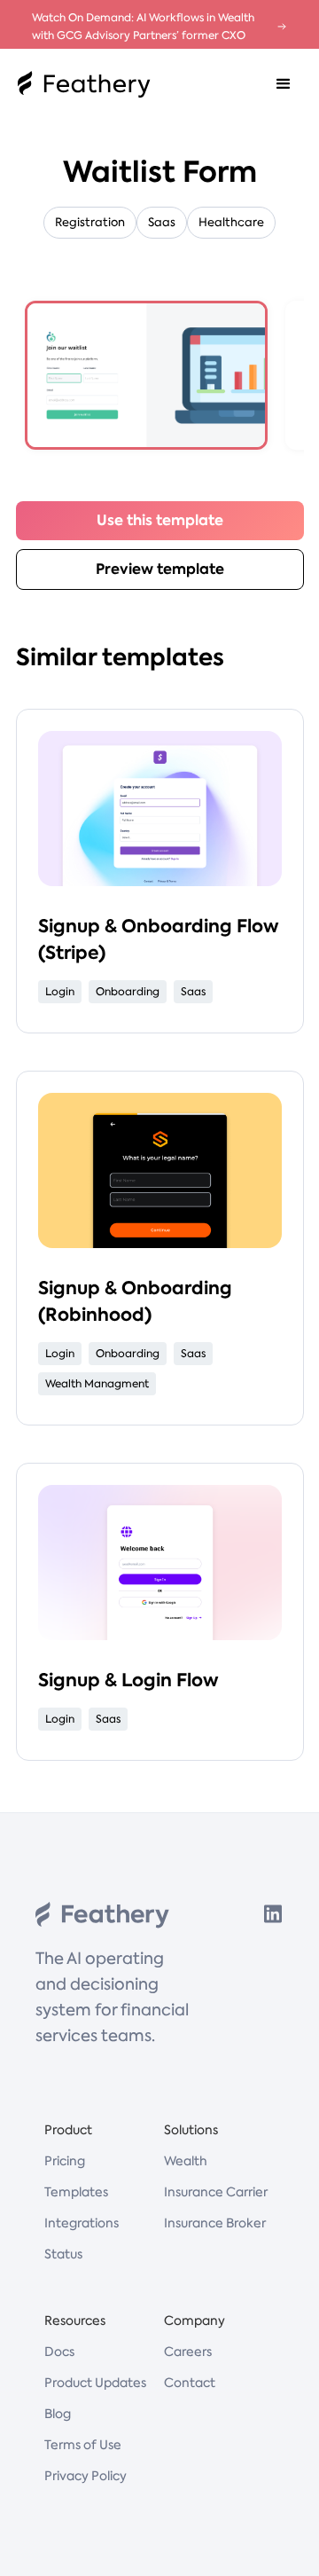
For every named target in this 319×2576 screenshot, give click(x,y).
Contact (190, 2383)
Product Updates (95, 2383)
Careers (188, 2352)
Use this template (160, 520)
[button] (284, 84)
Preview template (160, 569)
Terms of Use (83, 2445)
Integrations (82, 2223)
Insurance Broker (215, 2223)
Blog (58, 2414)
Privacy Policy (86, 2476)
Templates (76, 2192)
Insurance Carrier (216, 2192)
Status (63, 2254)
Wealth (186, 2161)
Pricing (65, 2161)
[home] (80, 84)
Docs (59, 2352)
